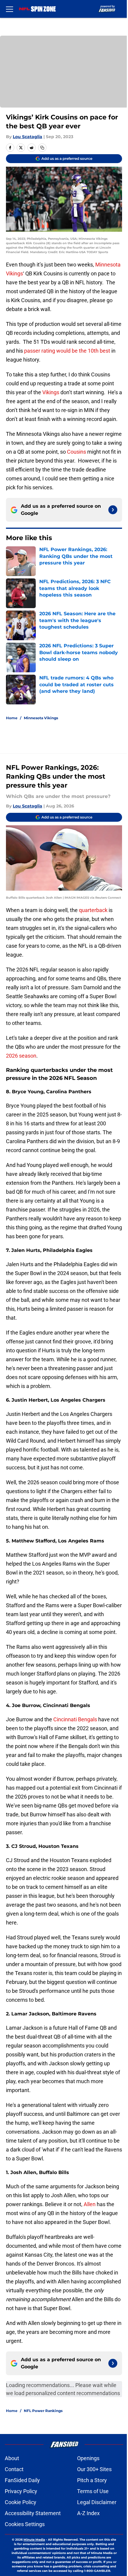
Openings (88, 2458)
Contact (14, 2469)
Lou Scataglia (28, 137)
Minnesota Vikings (41, 718)
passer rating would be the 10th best (67, 351)
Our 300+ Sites (94, 2469)
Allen (90, 2204)
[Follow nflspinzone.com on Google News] (113, 510)
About (12, 2458)
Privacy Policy (21, 2491)
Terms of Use (93, 2491)
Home (12, 718)
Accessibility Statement (33, 2513)
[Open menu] (10, 9)
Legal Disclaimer (97, 2502)
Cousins (77, 452)
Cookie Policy (21, 2502)
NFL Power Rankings (43, 2411)
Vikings (51, 392)
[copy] (42, 148)
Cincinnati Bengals (75, 1719)
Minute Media (34, 2540)
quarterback (94, 910)
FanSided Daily (22, 2480)
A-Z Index (88, 2513)
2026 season (21, 1056)
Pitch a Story (92, 2480)
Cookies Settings (25, 2524)
